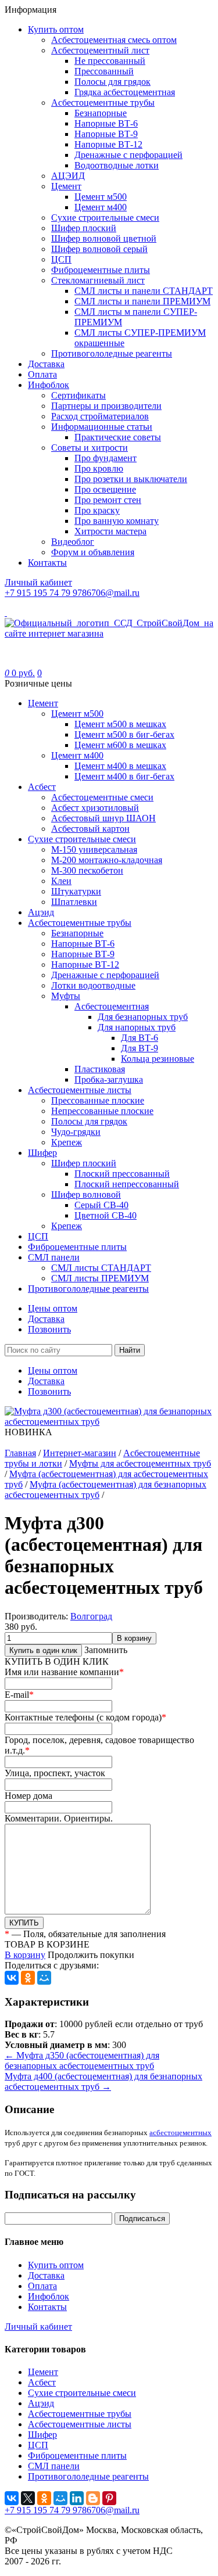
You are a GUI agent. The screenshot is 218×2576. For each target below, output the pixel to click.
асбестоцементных (181, 2133)
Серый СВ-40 (101, 1205)
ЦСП (61, 259)
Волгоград (91, 1616)
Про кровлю (99, 468)
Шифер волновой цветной (104, 238)
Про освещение (105, 489)
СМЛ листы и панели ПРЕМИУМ (142, 301)
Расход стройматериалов (100, 416)
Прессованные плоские (98, 1100)
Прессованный (104, 71)
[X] (28, 2498)
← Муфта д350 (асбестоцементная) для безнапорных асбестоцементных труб (82, 2061)
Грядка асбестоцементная (125, 92)
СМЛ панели (54, 1257)
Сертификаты (78, 395)
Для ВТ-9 (140, 1048)
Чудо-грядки (76, 1132)
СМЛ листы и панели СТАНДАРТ (144, 291)
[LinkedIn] (77, 2498)
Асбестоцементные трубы (103, 103)
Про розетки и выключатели (131, 479)
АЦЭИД (68, 176)
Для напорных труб (137, 1027)
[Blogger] (93, 2498)
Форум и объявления (93, 552)
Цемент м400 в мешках (120, 766)
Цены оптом (53, 1308)
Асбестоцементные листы (80, 1090)
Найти (130, 1350)
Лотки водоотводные (93, 985)
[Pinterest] (109, 2498)
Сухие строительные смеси (105, 218)
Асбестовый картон (90, 829)
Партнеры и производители (106, 406)
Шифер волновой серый (99, 249)
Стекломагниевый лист (98, 280)
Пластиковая (100, 1069)
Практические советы (118, 437)
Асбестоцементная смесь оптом (114, 40)
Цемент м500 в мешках (120, 724)
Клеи (61, 881)
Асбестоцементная (112, 1006)
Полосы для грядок (112, 82)
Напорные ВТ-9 (106, 134)
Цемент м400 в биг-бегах (124, 776)
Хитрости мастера (110, 531)
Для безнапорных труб (143, 1017)
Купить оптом (56, 29)
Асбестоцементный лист (100, 50)
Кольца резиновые (158, 1059)
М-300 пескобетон (87, 870)
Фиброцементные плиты (101, 270)
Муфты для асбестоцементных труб (140, 1463)
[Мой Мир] (44, 1978)
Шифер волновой (86, 1194)
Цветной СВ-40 (106, 1215)
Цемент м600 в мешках (120, 745)
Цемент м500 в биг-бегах (124, 734)
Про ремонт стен (108, 500)
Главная (20, 1453)
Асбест (42, 787)
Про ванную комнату (117, 521)
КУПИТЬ (24, 1923)
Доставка (46, 364)
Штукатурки (76, 891)
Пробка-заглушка (109, 1079)
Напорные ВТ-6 (106, 123)
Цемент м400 (101, 207)
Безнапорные (101, 113)
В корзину (134, 1638)
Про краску (97, 510)
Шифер (42, 1153)
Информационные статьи (102, 427)
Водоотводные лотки (117, 165)
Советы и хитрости (90, 448)
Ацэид (41, 912)
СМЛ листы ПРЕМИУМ (100, 1278)
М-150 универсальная (94, 849)
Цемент (66, 186)
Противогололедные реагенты (112, 353)
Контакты (47, 563)
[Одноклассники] (28, 1978)
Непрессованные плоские (102, 1111)
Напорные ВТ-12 (108, 144)
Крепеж (67, 1142)
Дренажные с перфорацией (128, 155)
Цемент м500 (101, 197)
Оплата (42, 374)
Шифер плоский (84, 228)
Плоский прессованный (122, 1174)
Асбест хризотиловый (95, 808)
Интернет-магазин (80, 1453)
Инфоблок (49, 385)
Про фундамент (106, 458)
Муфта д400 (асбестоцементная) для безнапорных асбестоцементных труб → (103, 2081)
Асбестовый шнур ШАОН (103, 818)
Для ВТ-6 (140, 1038)
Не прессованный (110, 61)
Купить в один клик (43, 1650)
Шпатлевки (74, 902)
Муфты (66, 996)
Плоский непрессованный (127, 1184)
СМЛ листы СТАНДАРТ (101, 1268)
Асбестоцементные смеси (102, 797)
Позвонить (49, 1329)
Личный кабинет (38, 2327)
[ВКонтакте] (12, 1978)
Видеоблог (73, 542)
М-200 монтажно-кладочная (107, 860)
